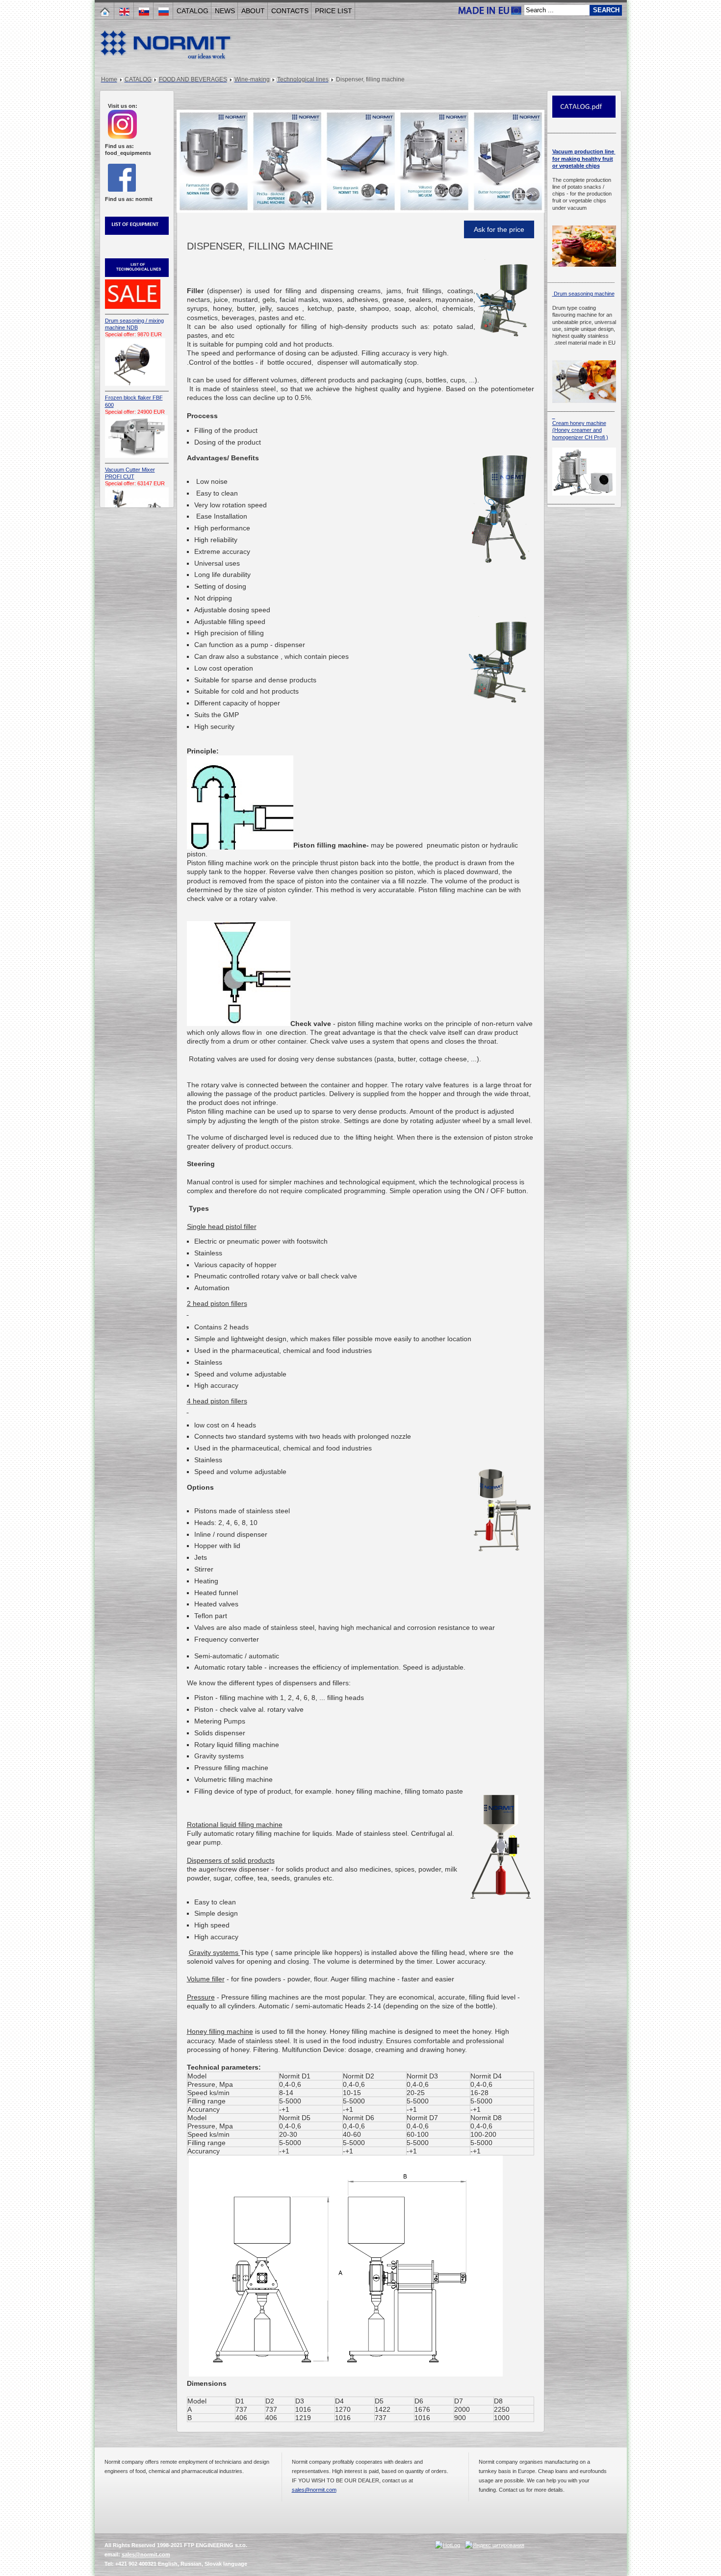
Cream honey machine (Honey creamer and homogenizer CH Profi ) (580, 430)
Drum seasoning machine (583, 294)
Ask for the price (499, 229)
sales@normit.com (314, 2490)
